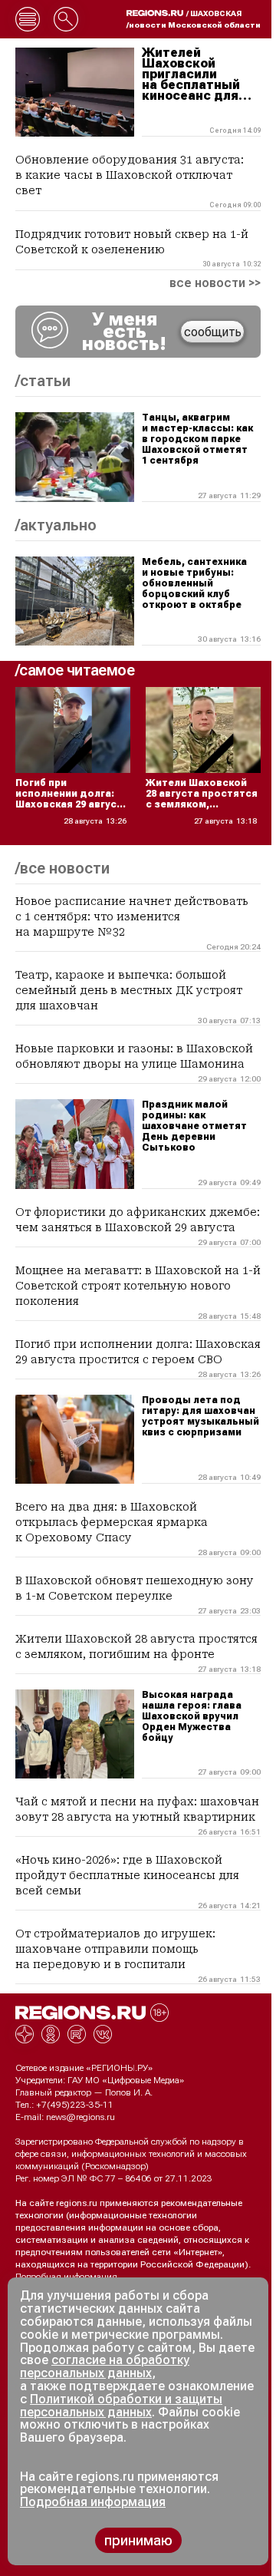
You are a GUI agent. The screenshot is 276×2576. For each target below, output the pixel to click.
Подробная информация (66, 2277)
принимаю (138, 2540)
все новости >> (215, 283)
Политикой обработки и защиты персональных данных (121, 2406)
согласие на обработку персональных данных (105, 2366)
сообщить (213, 332)
